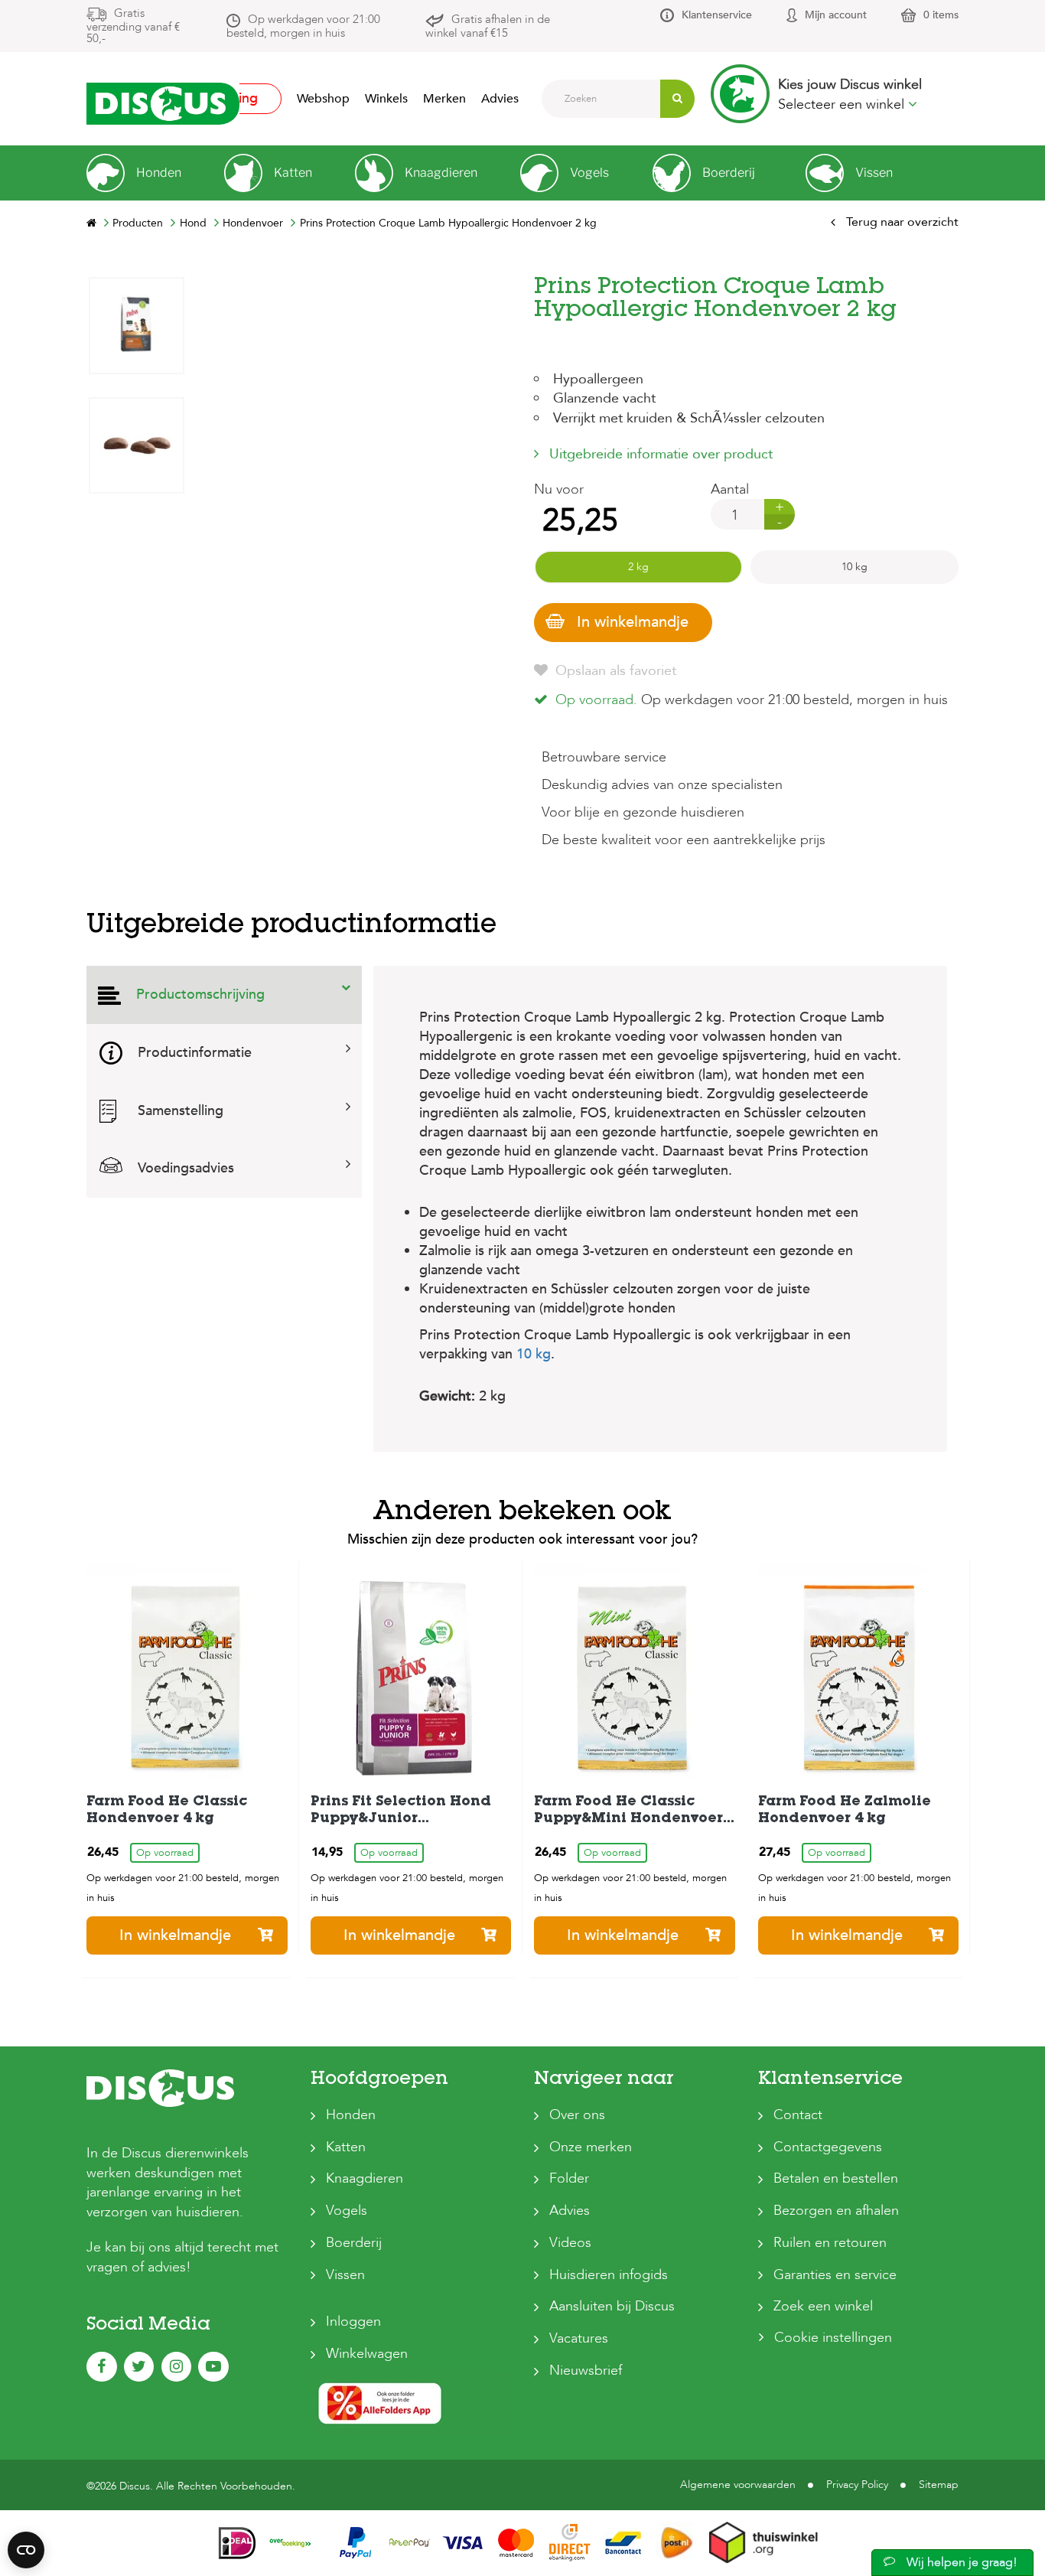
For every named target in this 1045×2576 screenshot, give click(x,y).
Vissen (345, 2275)
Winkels (386, 99)
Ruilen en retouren (830, 2243)
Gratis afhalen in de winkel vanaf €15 (488, 26)
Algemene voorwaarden (738, 2485)
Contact (798, 2115)
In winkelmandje (633, 622)
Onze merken (591, 2147)
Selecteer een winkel (843, 104)
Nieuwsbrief (586, 2371)
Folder (569, 2178)
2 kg (638, 567)
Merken (444, 99)
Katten (346, 2147)
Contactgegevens (828, 2147)
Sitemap (939, 2485)
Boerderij (354, 2243)
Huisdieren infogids (609, 2275)
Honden (351, 2115)
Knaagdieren (365, 2178)
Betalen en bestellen (836, 2178)
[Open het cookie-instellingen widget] (26, 2550)
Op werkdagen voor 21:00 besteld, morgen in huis (303, 26)
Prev (136, 740)
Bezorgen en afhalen (836, 2211)
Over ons (577, 2115)
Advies (500, 99)
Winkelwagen (367, 2354)
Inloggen (353, 2322)
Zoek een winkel (823, 2306)
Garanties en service (835, 2275)
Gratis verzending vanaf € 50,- (133, 26)
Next (136, 288)
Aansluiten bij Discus (612, 2306)
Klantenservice (717, 15)
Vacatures (579, 2338)
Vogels (347, 2211)
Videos (570, 2243)
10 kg (855, 567)
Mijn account (836, 15)
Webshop (323, 99)
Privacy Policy (857, 2485)
